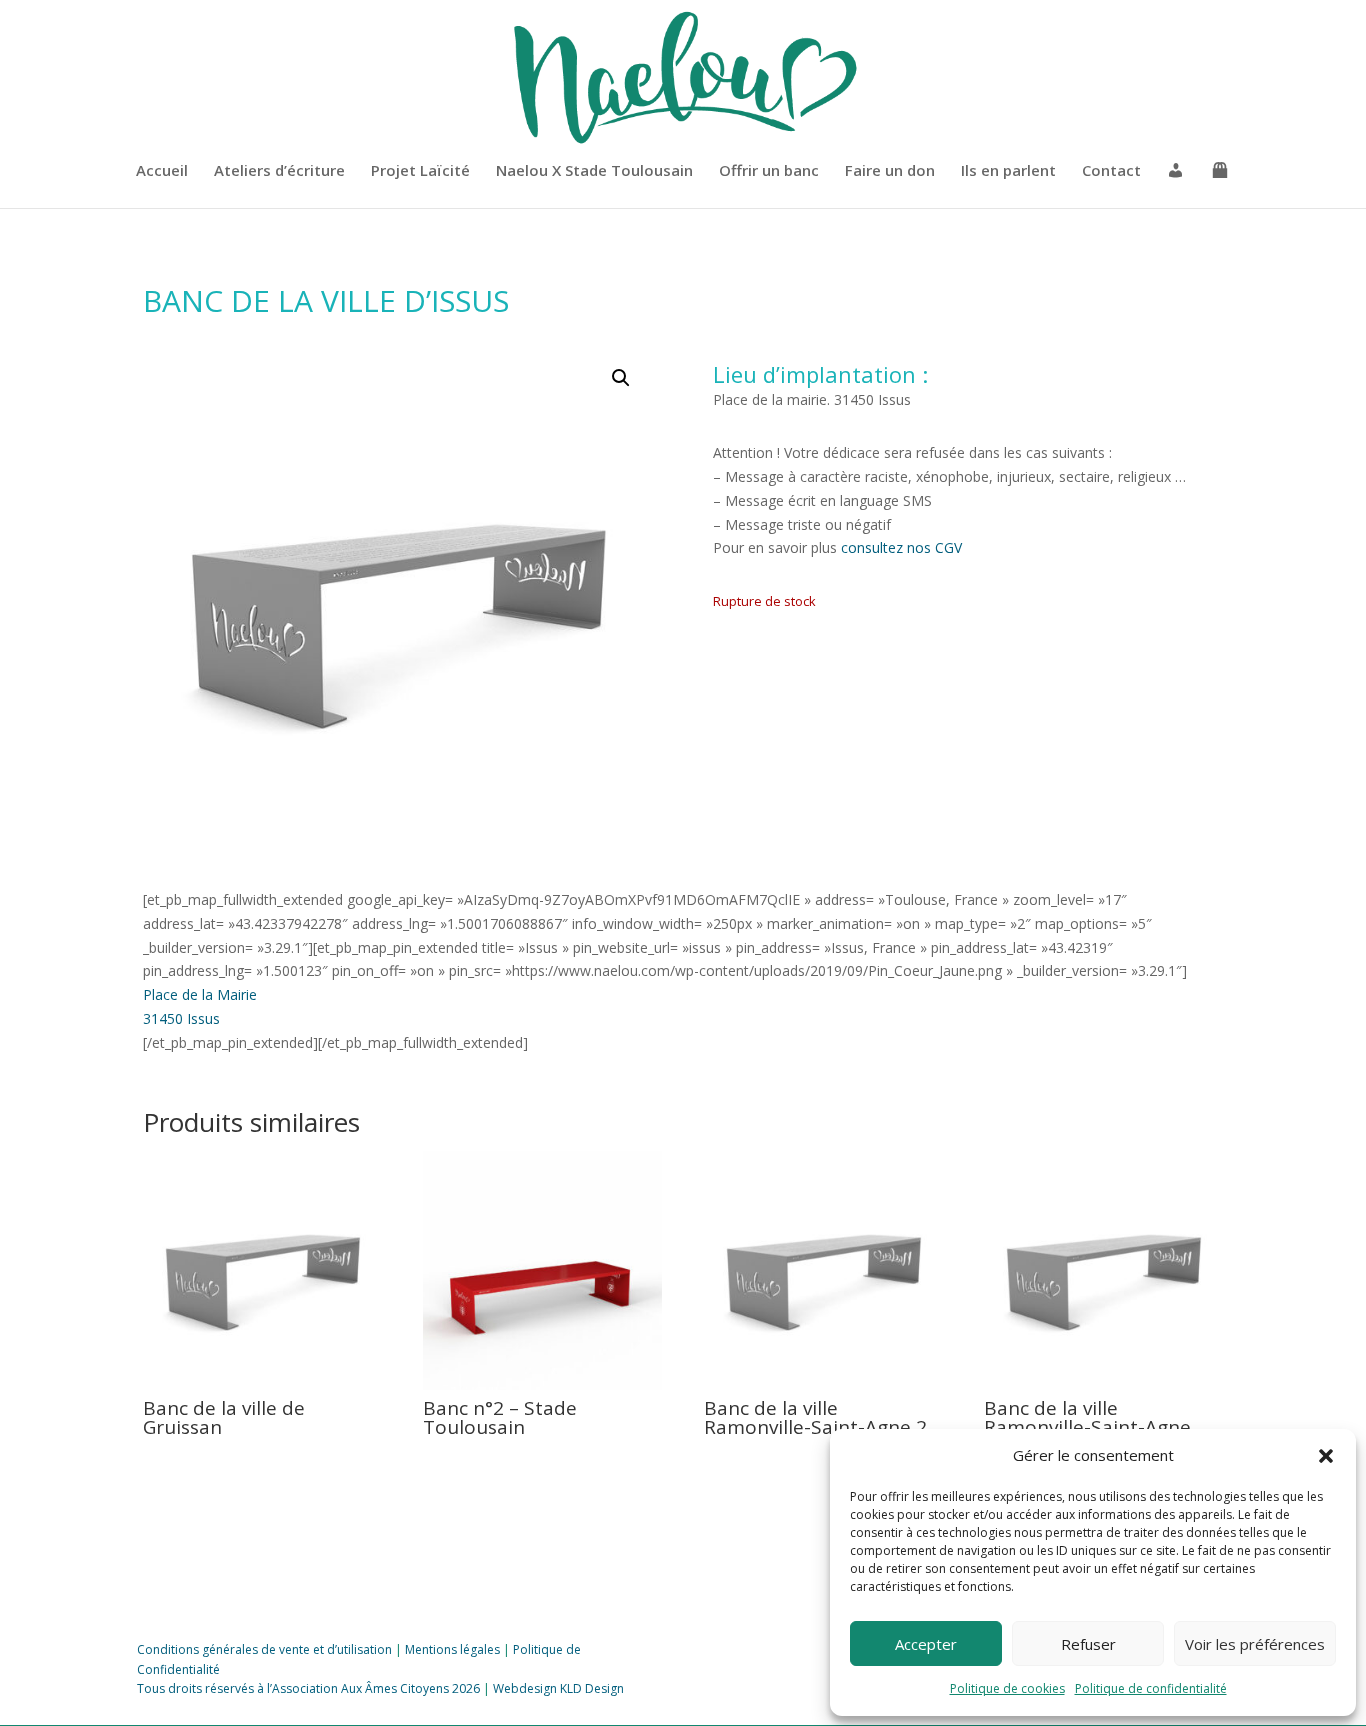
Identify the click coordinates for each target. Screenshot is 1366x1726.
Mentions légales (452, 1649)
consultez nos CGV (901, 547)
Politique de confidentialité (1151, 1688)
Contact (1111, 171)
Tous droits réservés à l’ (204, 1688)
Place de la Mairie (200, 994)
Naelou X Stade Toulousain (594, 171)
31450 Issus (181, 1018)
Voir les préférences (1255, 1644)
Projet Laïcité (420, 171)
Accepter (926, 1644)
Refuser (1088, 1644)
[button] (1326, 1456)
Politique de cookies (1007, 1688)
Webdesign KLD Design (558, 1688)
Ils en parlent (1008, 171)
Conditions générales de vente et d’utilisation (264, 1649)
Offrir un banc (769, 171)
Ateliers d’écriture (279, 171)
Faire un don (890, 171)
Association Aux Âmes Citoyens (360, 1688)
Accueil (162, 171)
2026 (464, 1688)
